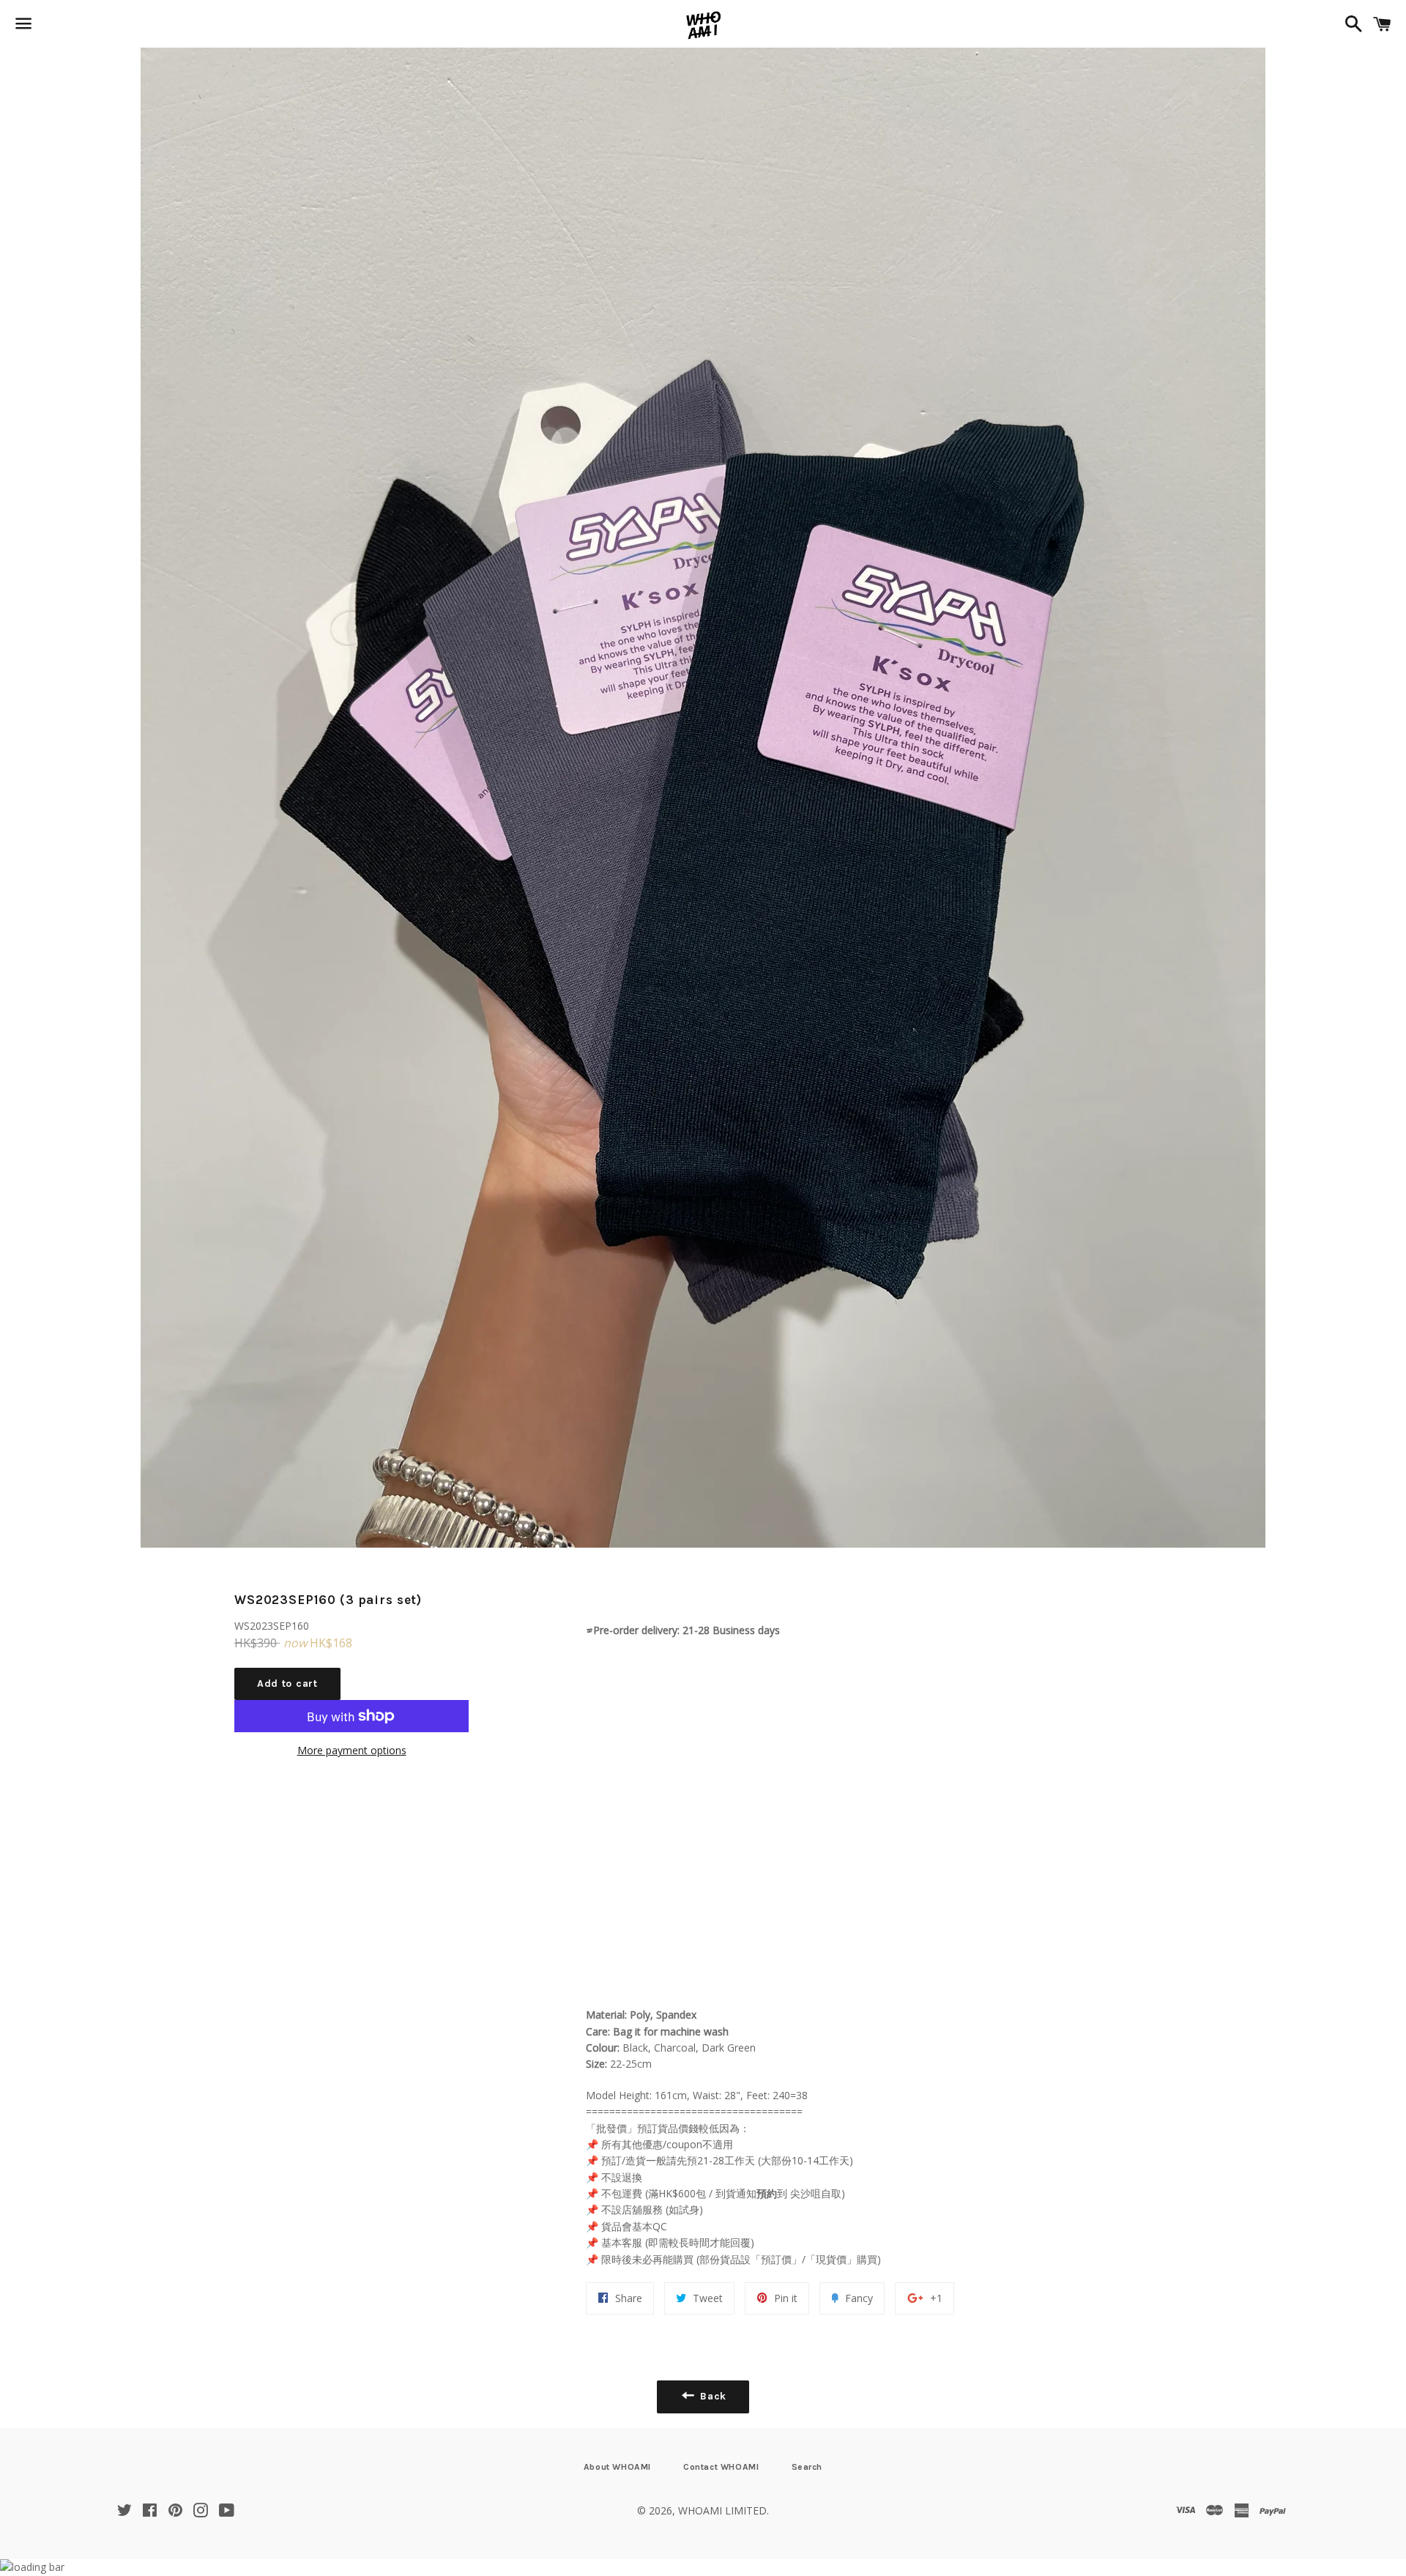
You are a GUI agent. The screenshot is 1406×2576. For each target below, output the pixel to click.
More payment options (352, 1750)
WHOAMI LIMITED (722, 2510)
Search (807, 2467)
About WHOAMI (617, 2467)
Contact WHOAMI (721, 2467)
